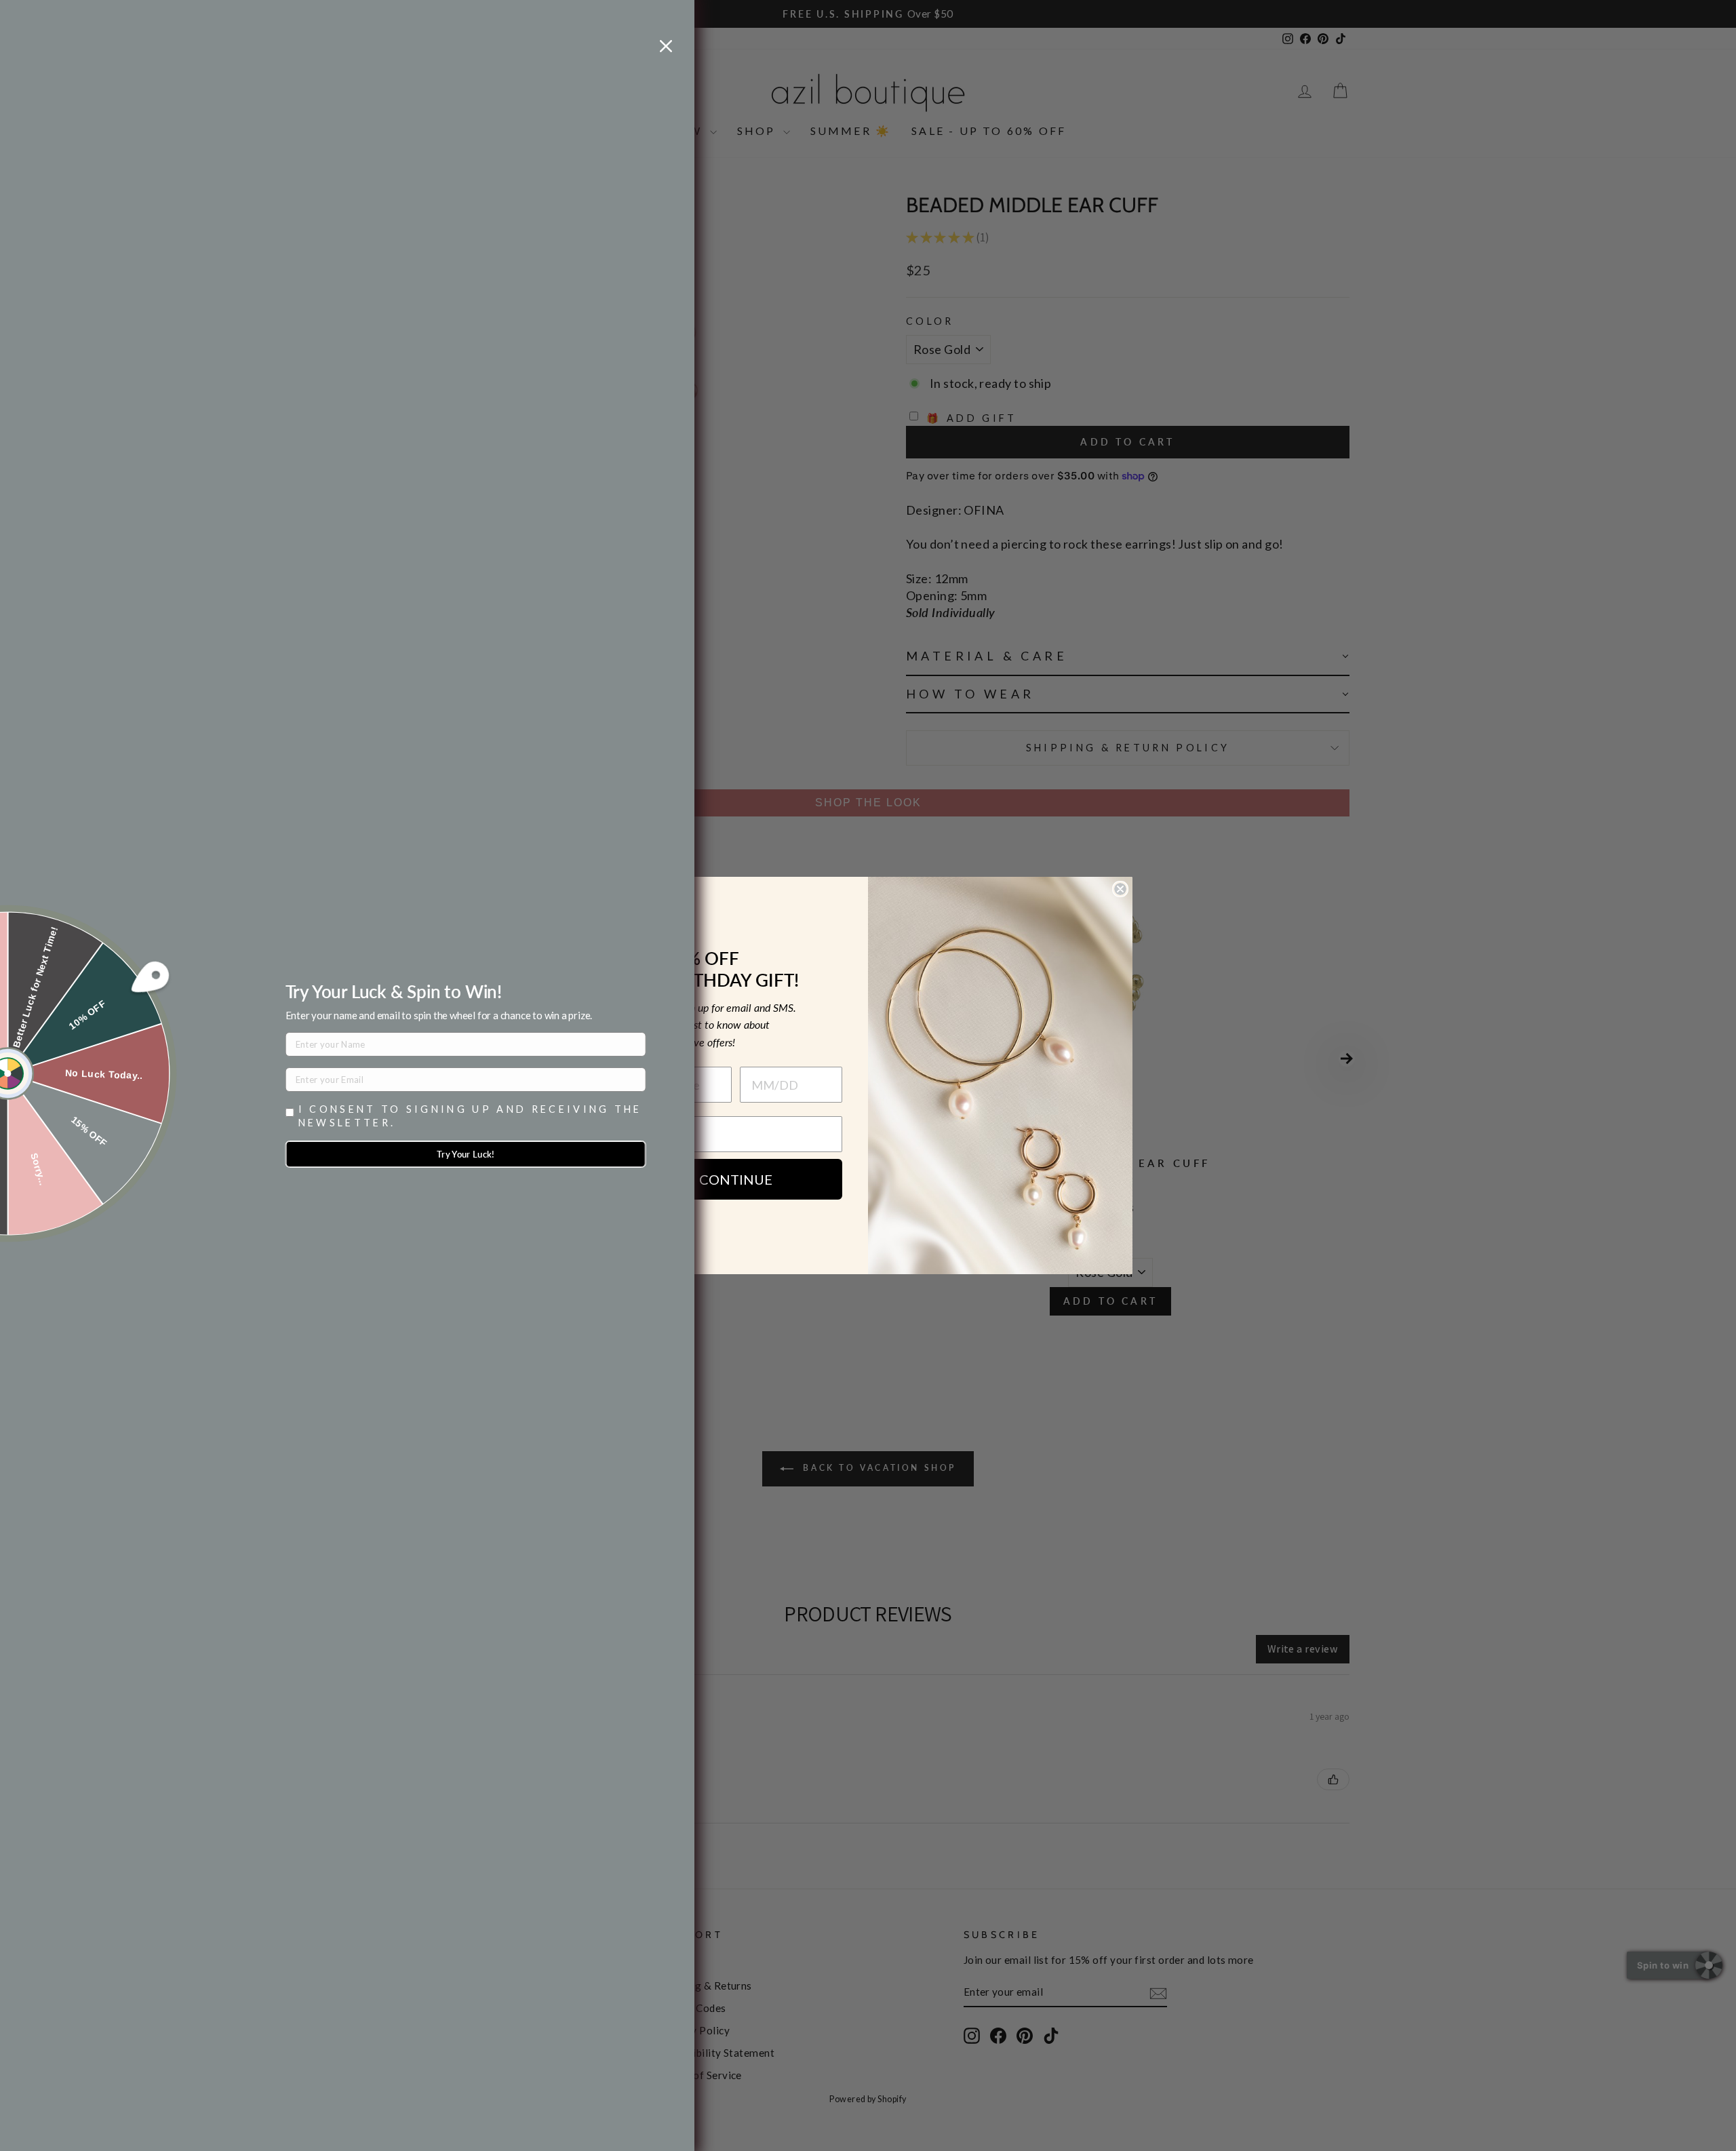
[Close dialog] (1120, 889)
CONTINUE (736, 1179)
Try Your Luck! (466, 1154)
